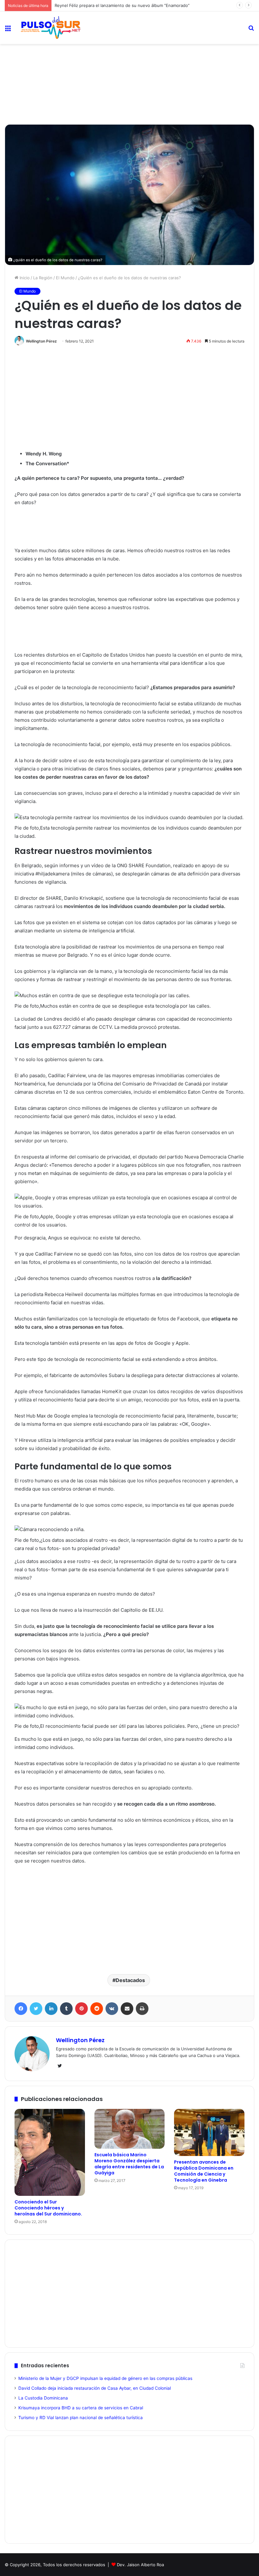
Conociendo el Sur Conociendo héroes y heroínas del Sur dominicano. (48, 2208)
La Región (43, 278)
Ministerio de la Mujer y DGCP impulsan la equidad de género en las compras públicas (105, 2378)
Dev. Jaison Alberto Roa (140, 2565)
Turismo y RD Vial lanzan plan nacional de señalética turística (81, 2418)
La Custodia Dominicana (43, 2398)
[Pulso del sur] (51, 28)
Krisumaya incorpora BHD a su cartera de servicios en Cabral (81, 2408)
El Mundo (65, 278)
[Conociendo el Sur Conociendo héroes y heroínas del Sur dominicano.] (50, 2152)
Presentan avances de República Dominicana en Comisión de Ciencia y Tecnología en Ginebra (204, 2171)
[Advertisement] (129, 65)
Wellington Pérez (41, 341)
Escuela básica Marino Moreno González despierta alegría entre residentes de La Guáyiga (129, 2164)
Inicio (24, 278)
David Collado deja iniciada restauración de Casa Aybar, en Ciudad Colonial (95, 2388)
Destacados (130, 1980)
